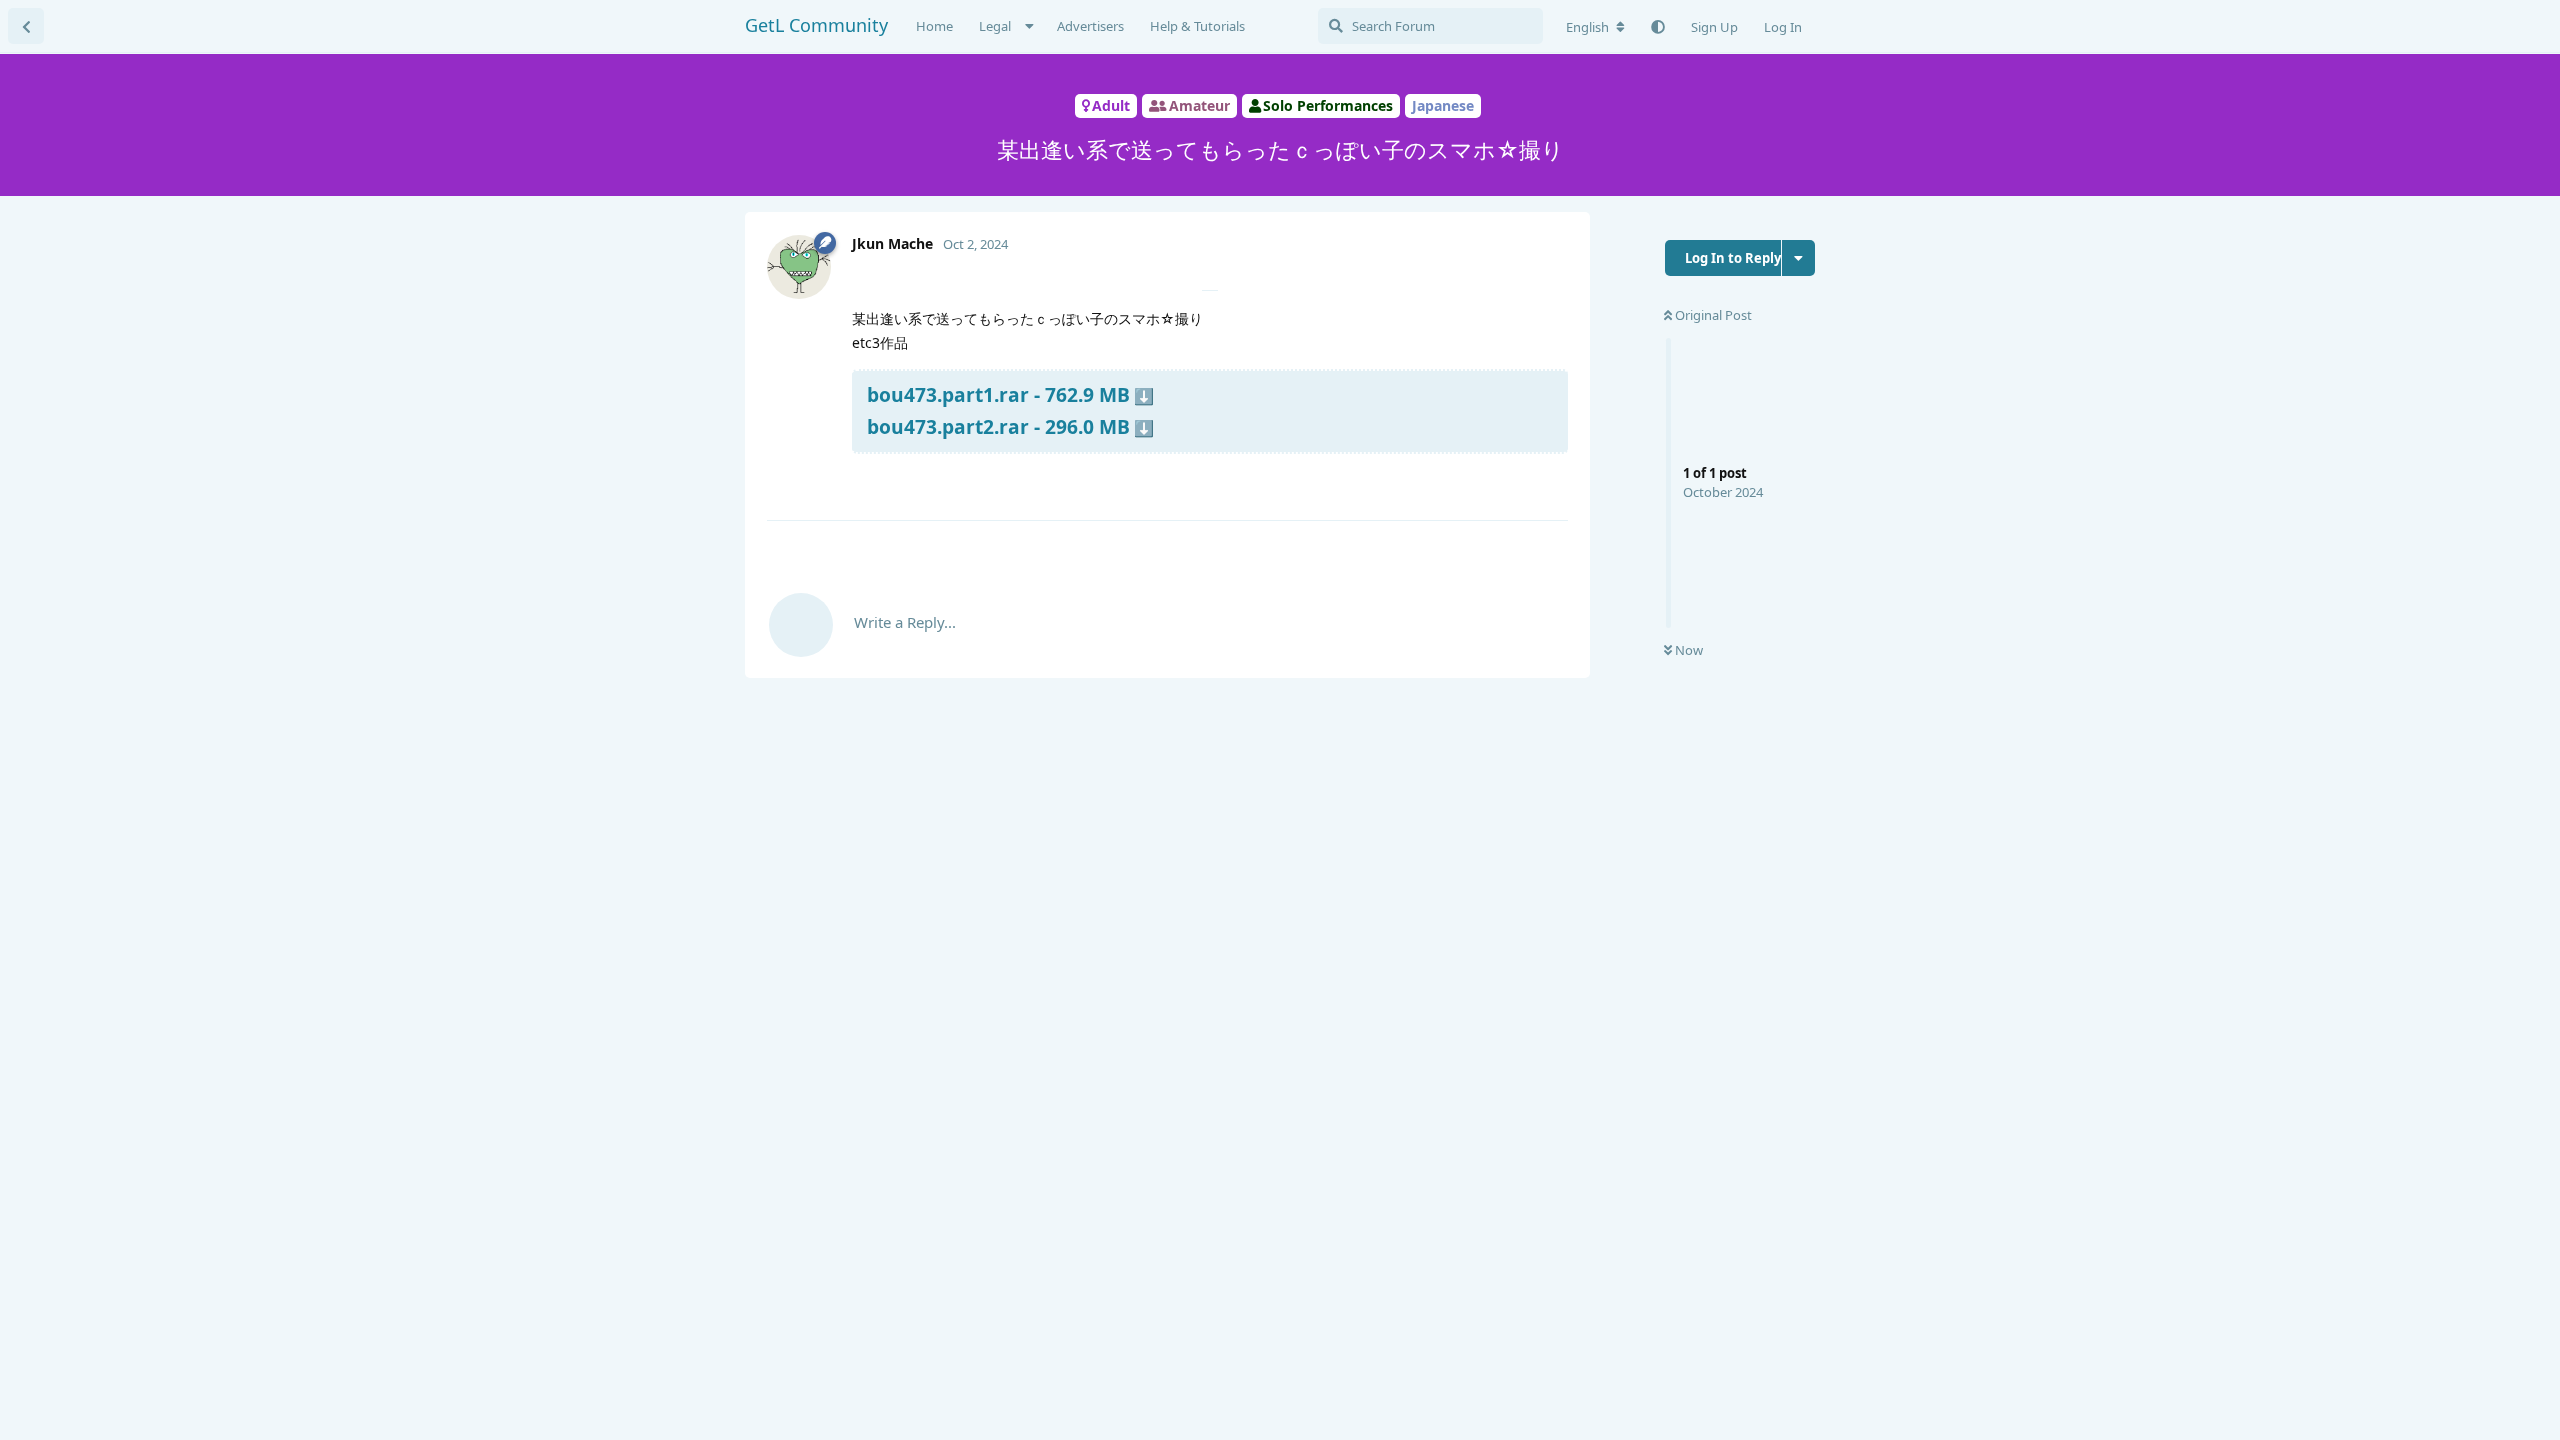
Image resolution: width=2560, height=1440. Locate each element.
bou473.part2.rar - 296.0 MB (998, 426)
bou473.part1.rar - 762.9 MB (998, 394)
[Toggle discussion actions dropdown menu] (1798, 258)
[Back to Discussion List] (26, 26)
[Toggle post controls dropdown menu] (1550, 481)
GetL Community (816, 25)
